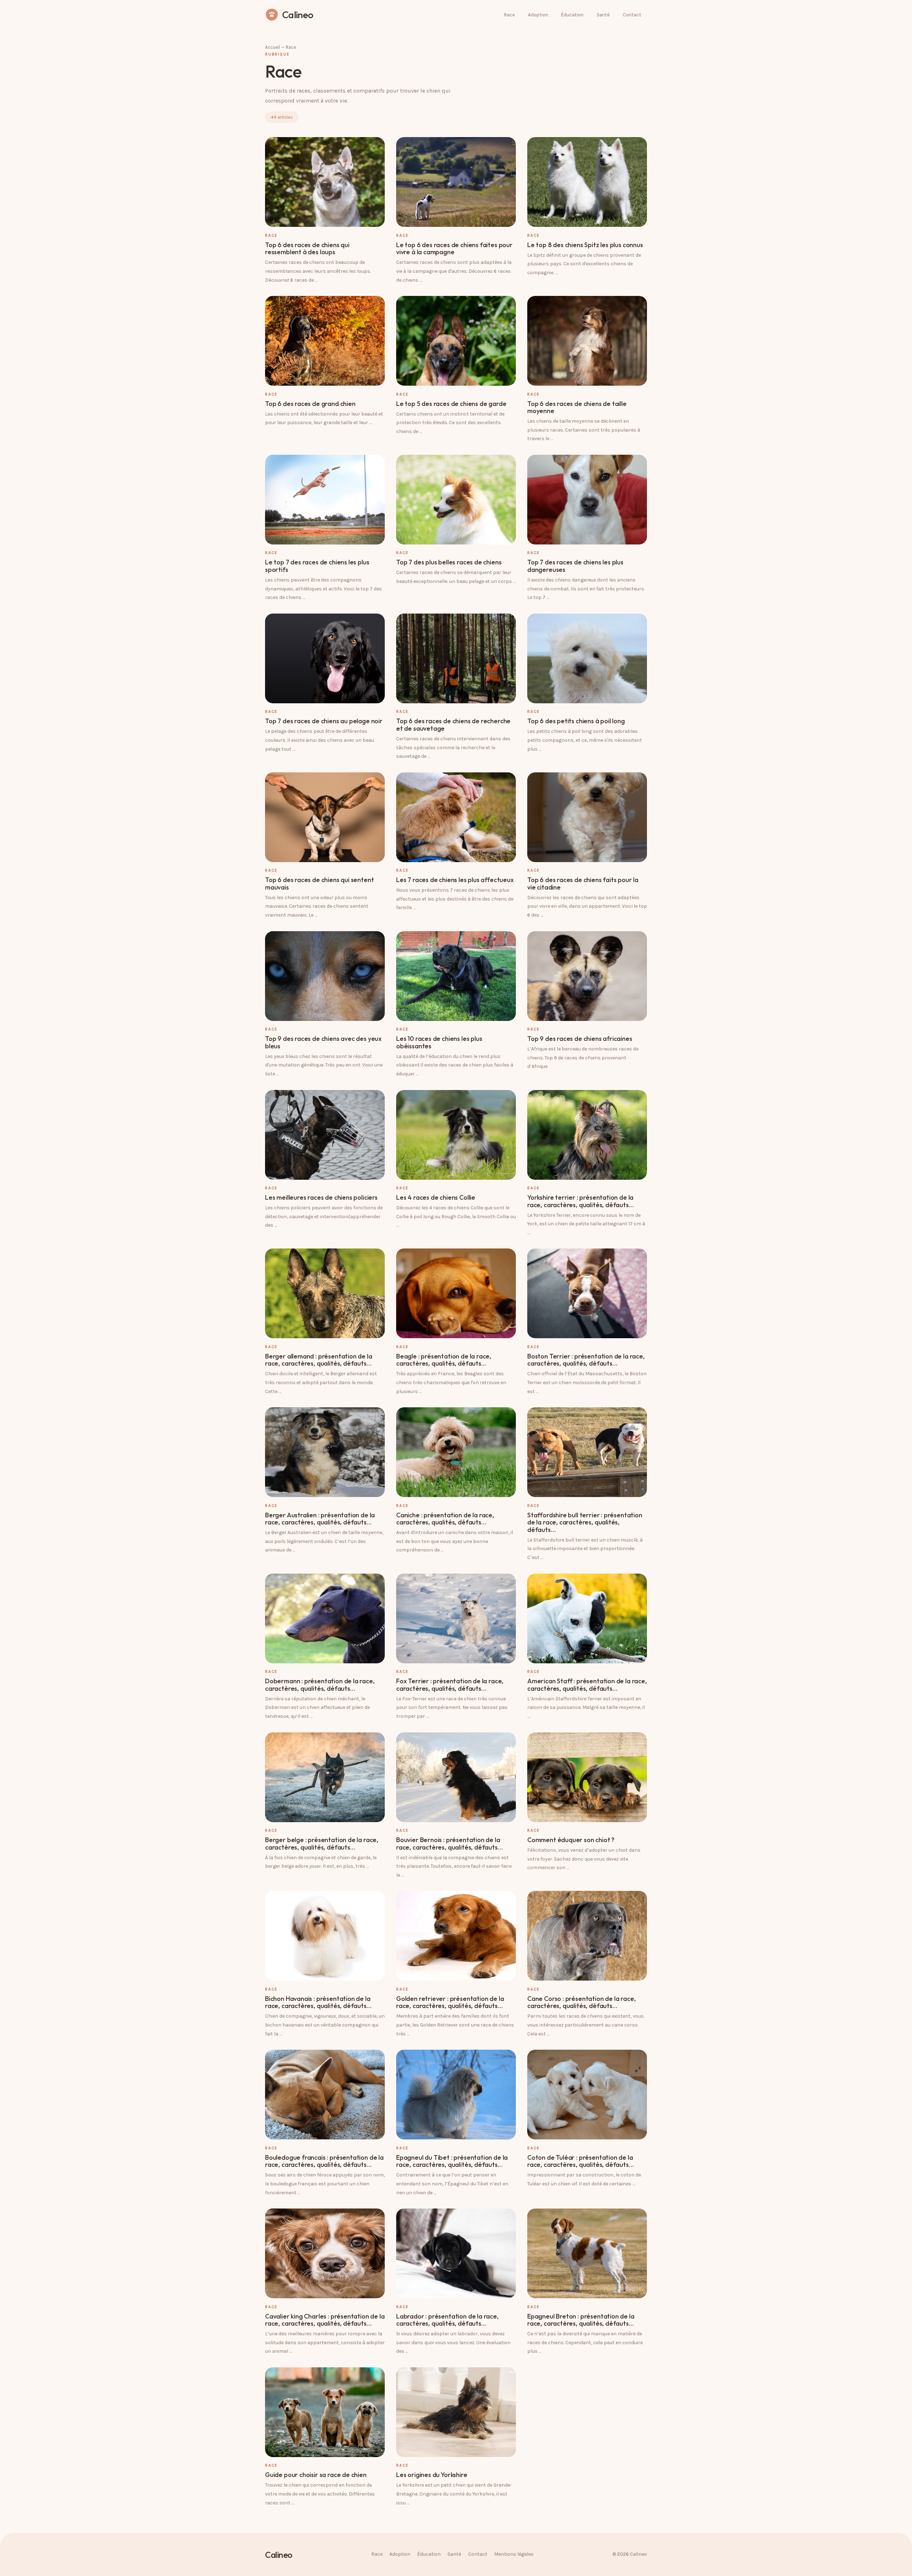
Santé (603, 15)
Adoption (538, 15)
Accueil (273, 47)
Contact (632, 15)
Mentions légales (514, 2554)
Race (509, 15)
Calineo (279, 2555)
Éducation (572, 15)
